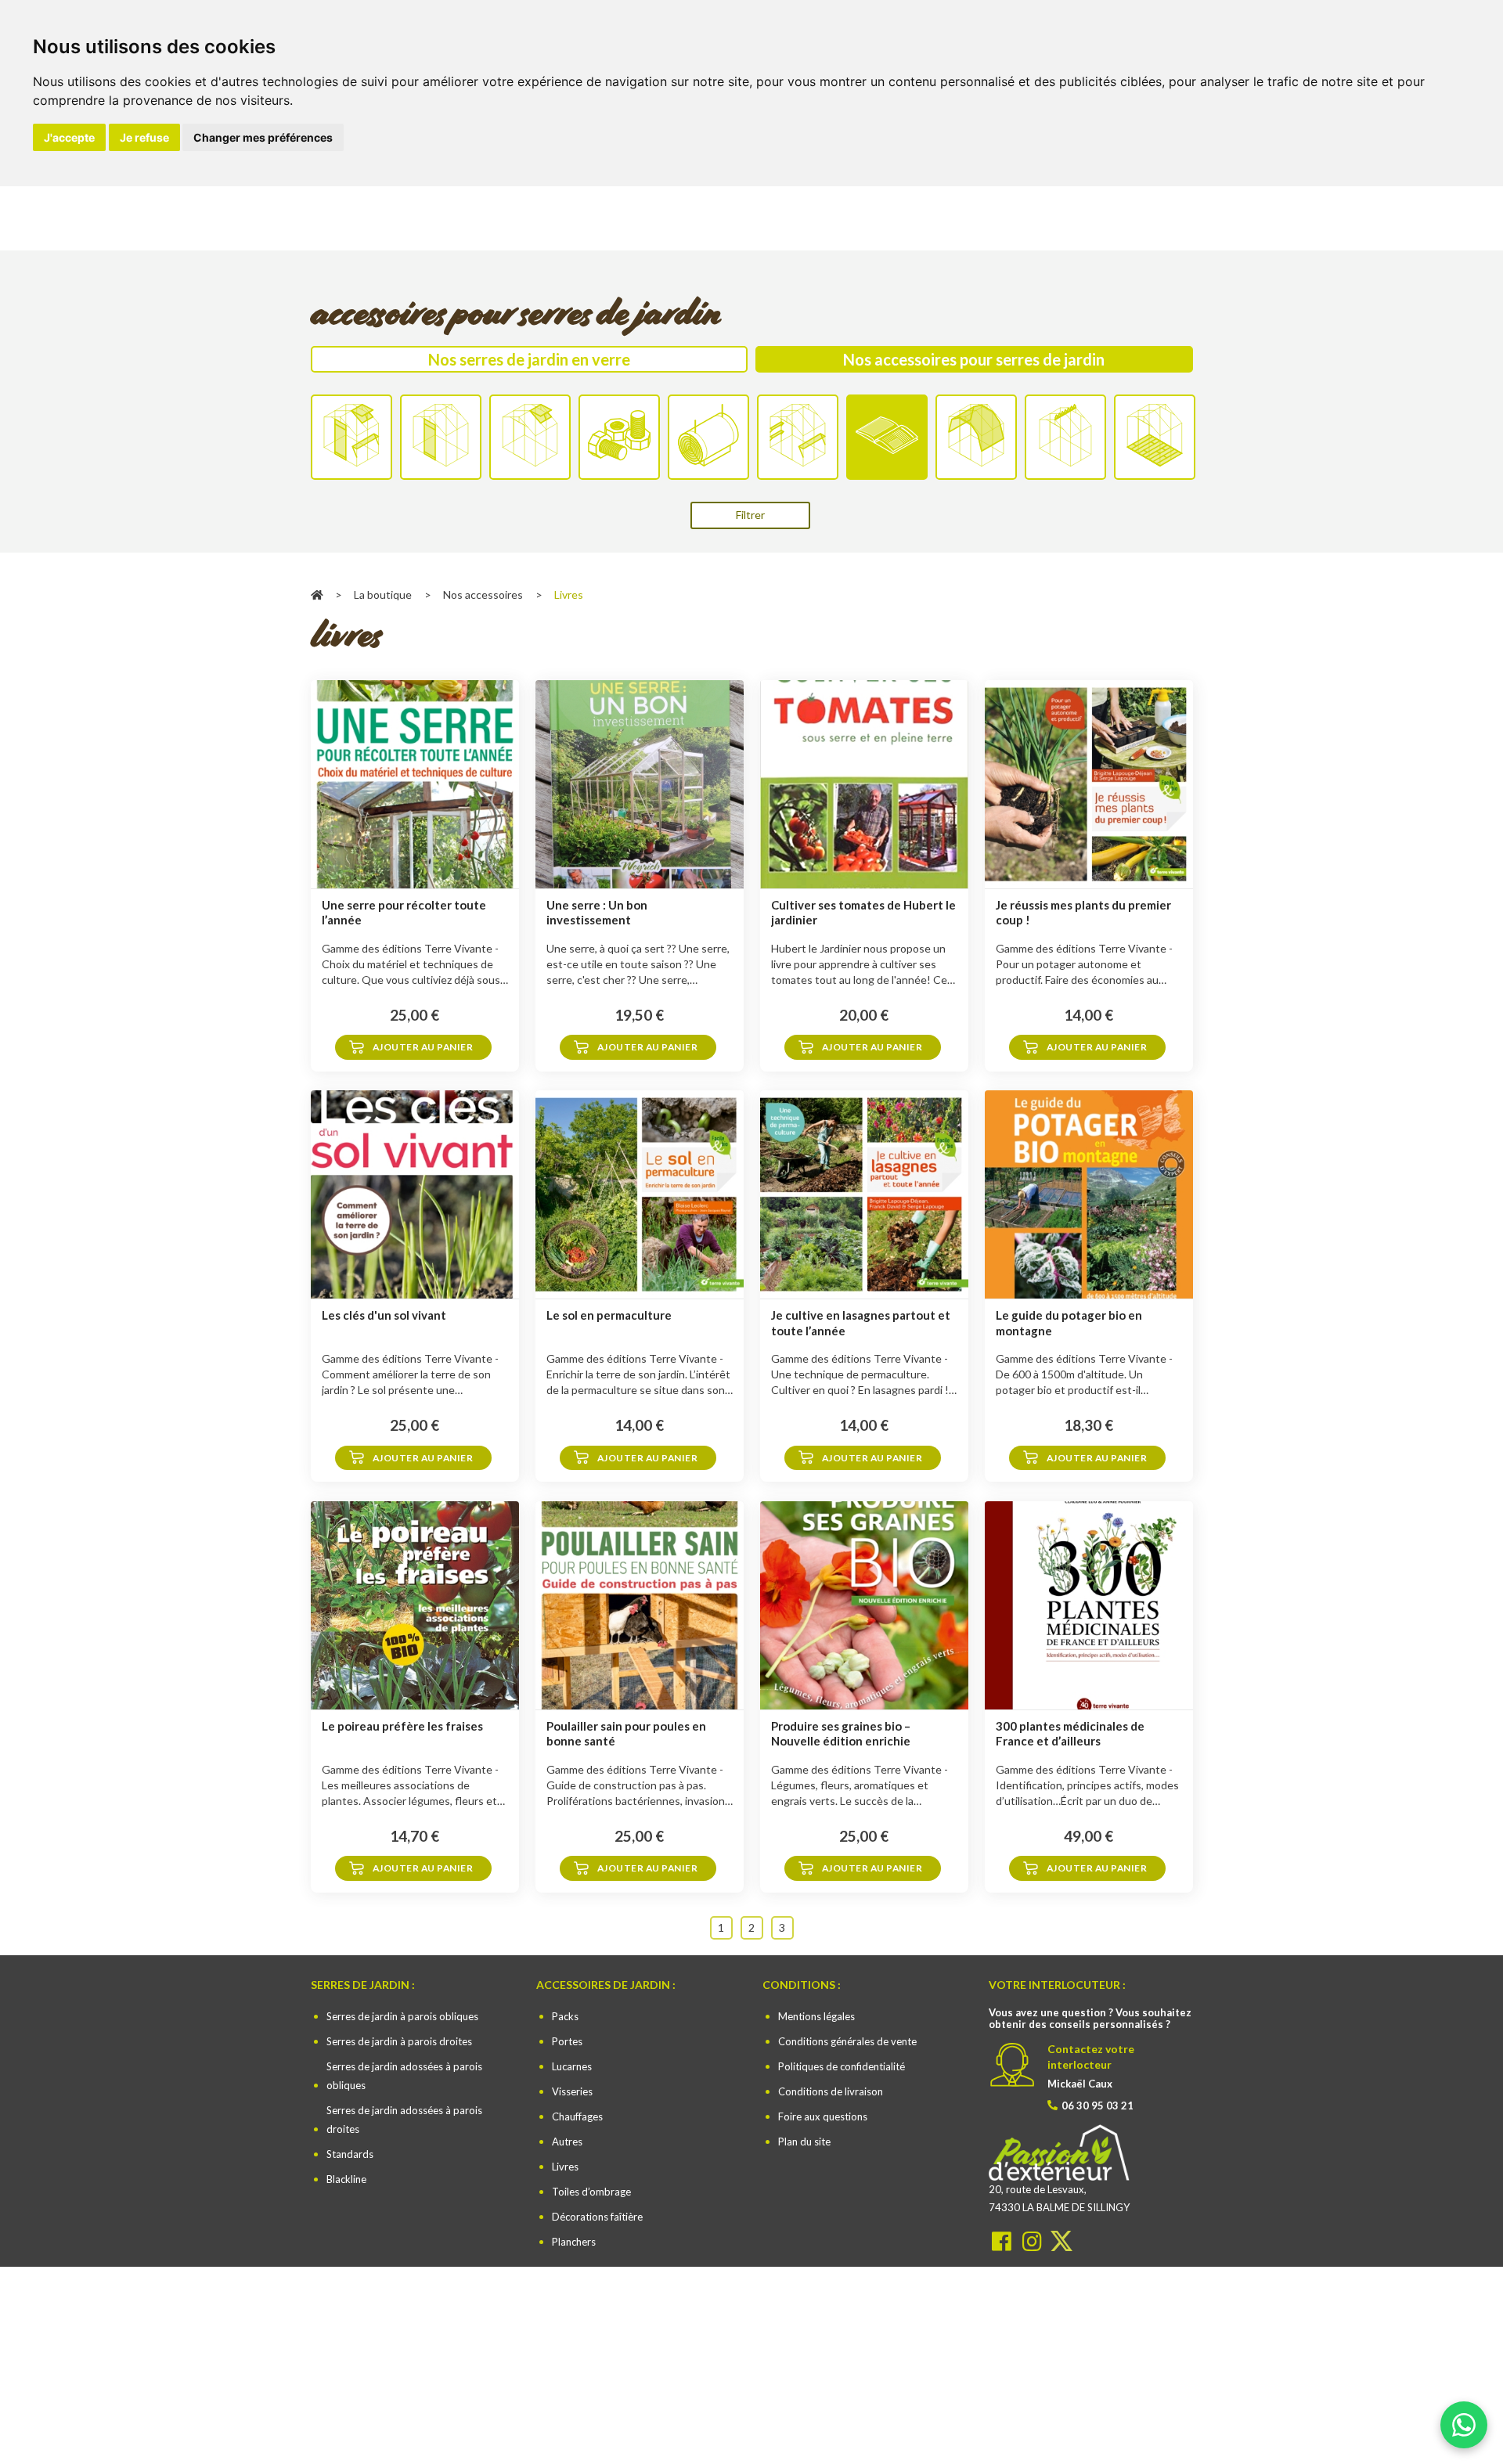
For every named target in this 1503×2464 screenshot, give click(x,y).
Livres (565, 2167)
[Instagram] (1034, 2241)
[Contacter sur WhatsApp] (1464, 2420)
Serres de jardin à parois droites (399, 2041)
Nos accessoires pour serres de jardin (974, 359)
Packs (565, 2016)
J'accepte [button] (69, 137)
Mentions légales (816, 2016)
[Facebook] (1003, 2241)
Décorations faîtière (597, 2217)
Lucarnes (572, 2066)
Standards (350, 2154)
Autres (567, 2142)
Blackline (346, 2179)
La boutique (383, 594)
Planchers (574, 2242)
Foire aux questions (823, 2116)
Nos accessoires (483, 594)
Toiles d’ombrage (591, 2192)
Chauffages (577, 2116)
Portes (567, 2041)
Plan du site (804, 2142)
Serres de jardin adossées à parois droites (404, 2120)
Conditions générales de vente (847, 2041)
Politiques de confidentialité (842, 2066)
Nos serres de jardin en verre (529, 359)
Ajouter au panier (423, 1047)
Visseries (572, 2091)
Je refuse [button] (144, 137)
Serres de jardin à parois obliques (402, 2016)
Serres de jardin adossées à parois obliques (404, 2076)
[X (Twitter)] (1061, 2241)
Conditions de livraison (831, 2091)
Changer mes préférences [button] (263, 137)
